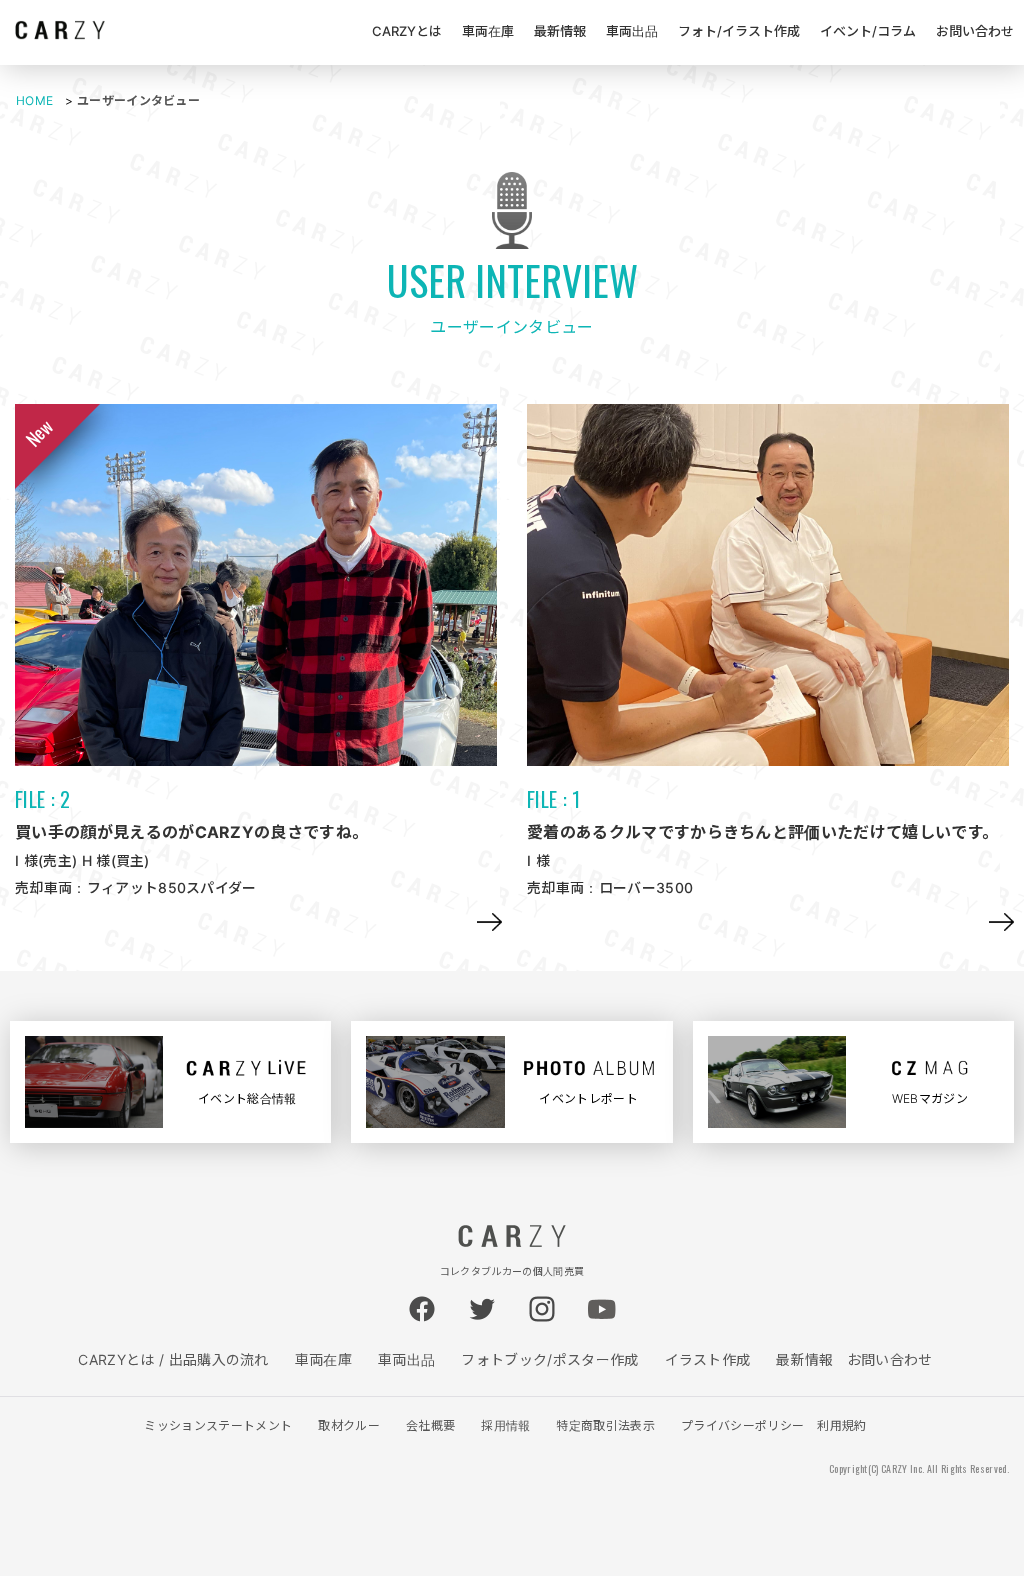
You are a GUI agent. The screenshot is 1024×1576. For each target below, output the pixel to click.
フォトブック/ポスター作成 (549, 1359)
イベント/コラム (868, 31)
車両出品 (632, 31)
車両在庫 (488, 31)
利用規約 (841, 1425)
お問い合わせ (975, 31)
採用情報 (505, 1425)
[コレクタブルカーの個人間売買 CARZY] (60, 33)
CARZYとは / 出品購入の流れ (173, 1359)
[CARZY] (512, 1242)
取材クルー (349, 1425)
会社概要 (430, 1425)
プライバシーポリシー (742, 1425)
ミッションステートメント (218, 1425)
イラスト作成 (708, 1359)
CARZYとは (407, 31)
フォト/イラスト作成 (739, 31)
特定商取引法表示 (605, 1425)
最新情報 (560, 31)
